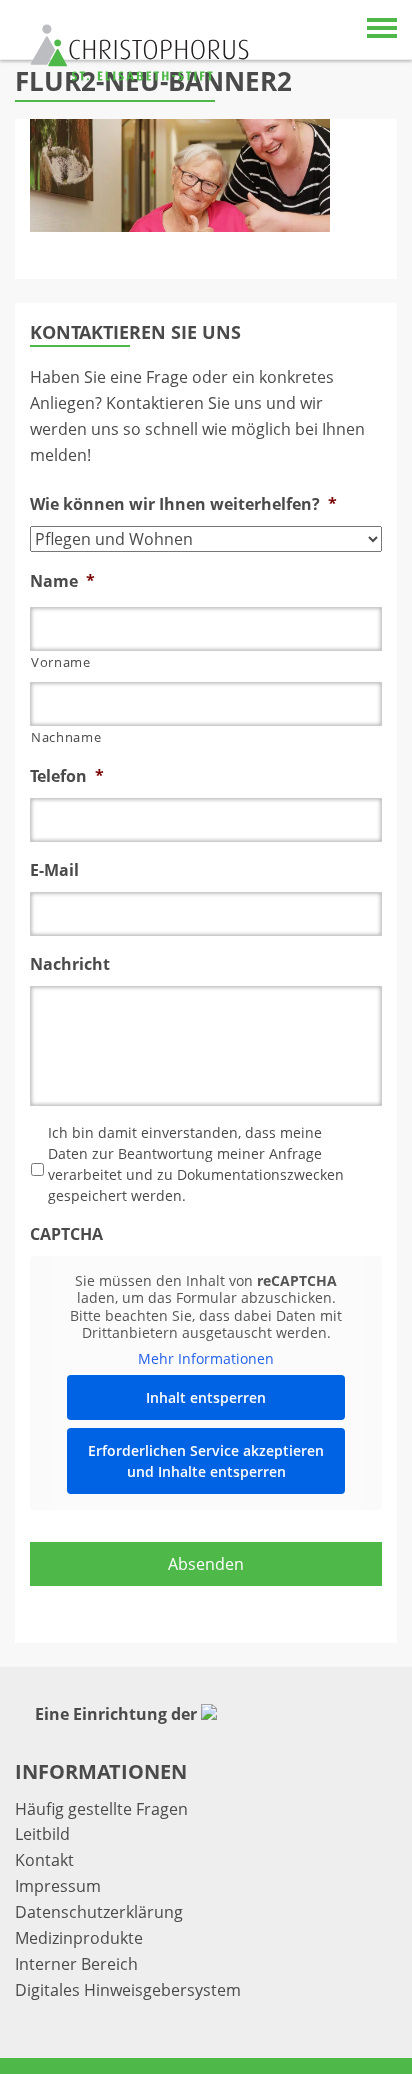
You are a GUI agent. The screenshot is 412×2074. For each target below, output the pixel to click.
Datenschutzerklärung (99, 1912)
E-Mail (54, 870)
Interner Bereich (76, 1964)
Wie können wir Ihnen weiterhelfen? (183, 504)
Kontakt (44, 1860)
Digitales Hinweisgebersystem (128, 1990)
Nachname (66, 737)
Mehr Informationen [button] (206, 1359)
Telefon (67, 776)
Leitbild (42, 1834)
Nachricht (70, 964)
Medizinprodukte (79, 1938)
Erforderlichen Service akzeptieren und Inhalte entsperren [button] (206, 1461)
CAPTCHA (66, 1234)
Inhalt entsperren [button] (206, 1397)
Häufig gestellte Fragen (101, 1809)
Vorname (61, 662)
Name (62, 581)
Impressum (58, 1886)
